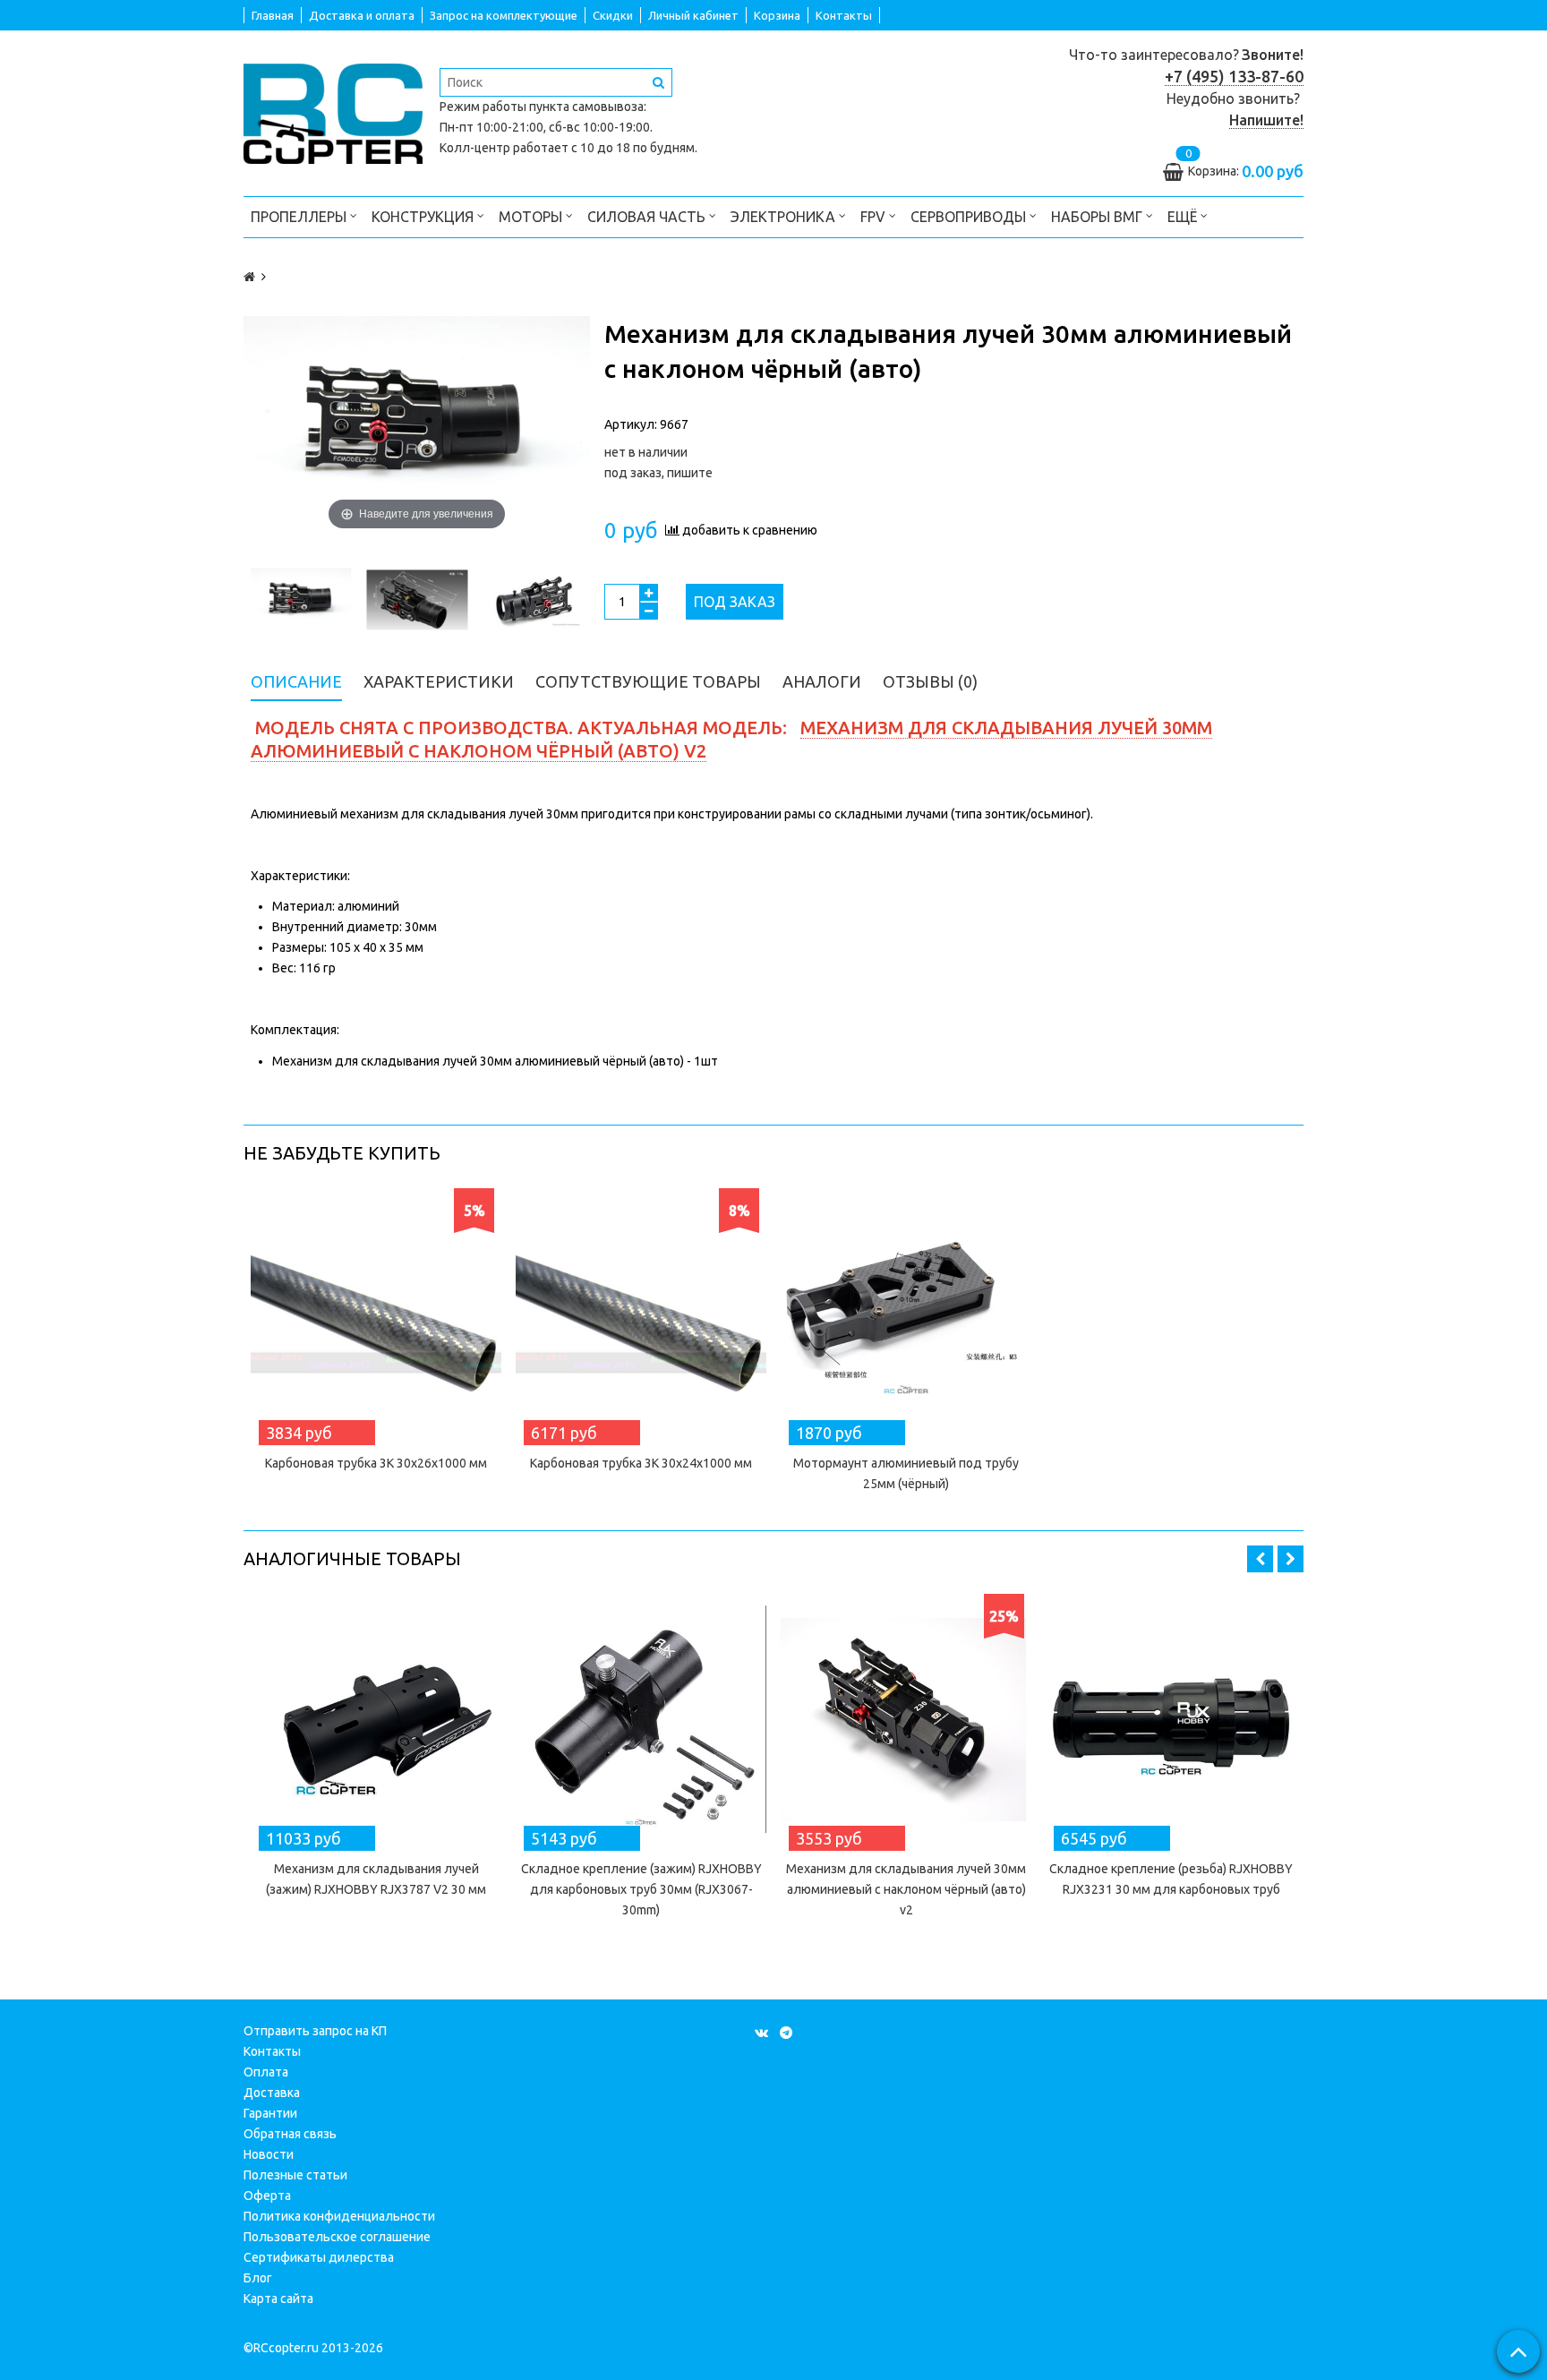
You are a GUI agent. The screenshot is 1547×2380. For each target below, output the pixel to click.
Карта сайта (278, 2299)
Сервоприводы (970, 217)
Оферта (267, 2196)
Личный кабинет (693, 15)
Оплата (266, 2072)
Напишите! (1266, 120)
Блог (258, 2278)
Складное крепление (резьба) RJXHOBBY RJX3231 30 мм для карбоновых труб (1171, 1879)
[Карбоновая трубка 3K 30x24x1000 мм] (641, 1314)
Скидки (613, 15)
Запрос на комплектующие (504, 15)
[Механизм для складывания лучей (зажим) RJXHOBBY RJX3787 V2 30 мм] (376, 1719)
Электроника (785, 217)
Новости (269, 2154)
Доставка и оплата (362, 15)
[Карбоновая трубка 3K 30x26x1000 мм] (376, 1314)
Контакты (844, 15)
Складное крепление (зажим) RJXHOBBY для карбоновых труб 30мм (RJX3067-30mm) (641, 1889)
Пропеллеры (300, 217)
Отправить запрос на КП (315, 2031)
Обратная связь (290, 2134)
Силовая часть (648, 217)
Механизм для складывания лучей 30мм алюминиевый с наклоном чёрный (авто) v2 (906, 1889)
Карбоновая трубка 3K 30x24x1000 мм (641, 1463)
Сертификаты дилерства (319, 2257)
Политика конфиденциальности (339, 2216)
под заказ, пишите (658, 473)
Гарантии (270, 2113)
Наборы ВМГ (1098, 217)
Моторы (532, 217)
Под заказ (735, 602)
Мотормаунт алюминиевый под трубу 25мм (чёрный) (906, 1473)
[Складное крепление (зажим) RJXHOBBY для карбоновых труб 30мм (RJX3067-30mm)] (641, 1719)
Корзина (777, 15)
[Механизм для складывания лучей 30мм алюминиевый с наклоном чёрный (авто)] (301, 600)
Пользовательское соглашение (337, 2237)
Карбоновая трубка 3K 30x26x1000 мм (376, 1463)
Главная (273, 15)
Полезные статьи (295, 2175)
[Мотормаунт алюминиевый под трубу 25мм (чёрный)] (906, 1314)
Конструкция (424, 217)
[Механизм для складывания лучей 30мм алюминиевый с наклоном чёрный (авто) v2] (906, 1719)
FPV (875, 217)
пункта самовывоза (586, 107)
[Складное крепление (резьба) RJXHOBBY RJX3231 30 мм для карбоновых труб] (1171, 1719)
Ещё (1182, 217)
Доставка (272, 2093)
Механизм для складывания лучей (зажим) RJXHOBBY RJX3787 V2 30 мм (376, 1879)
